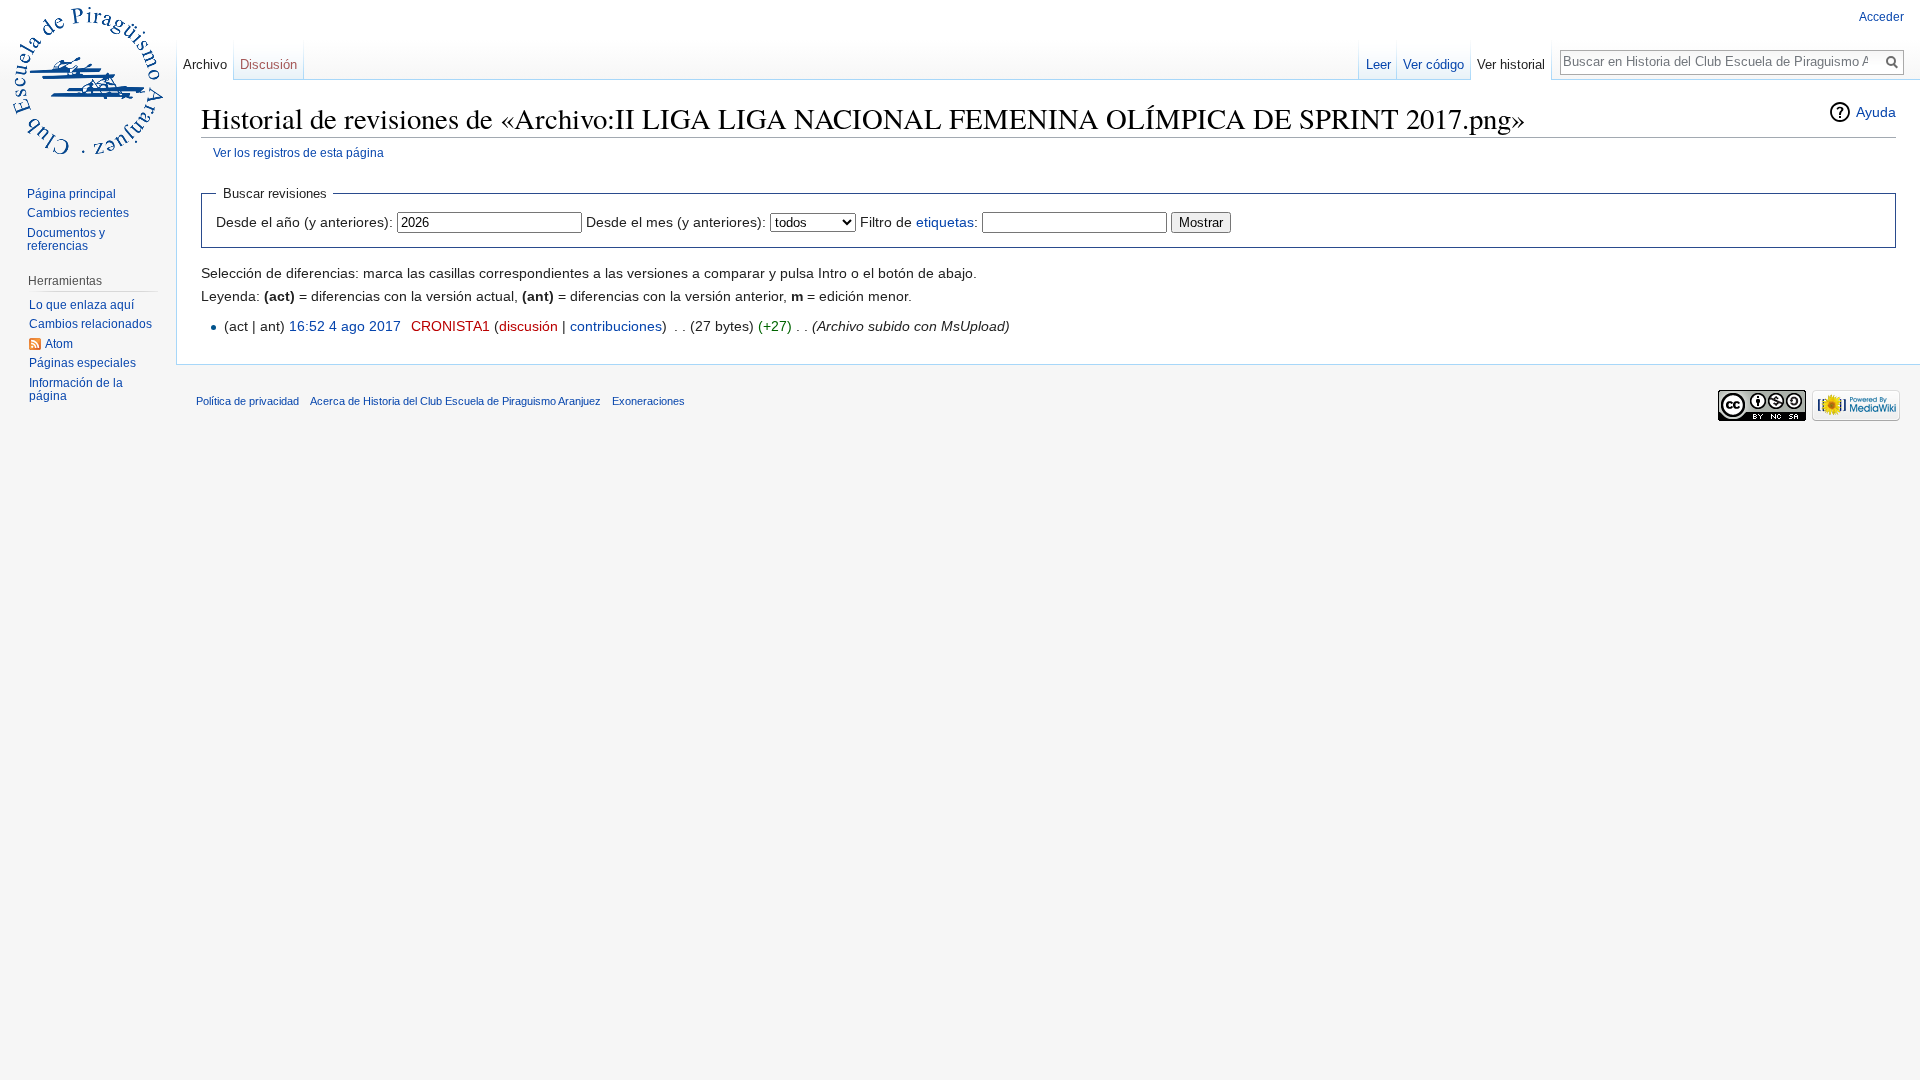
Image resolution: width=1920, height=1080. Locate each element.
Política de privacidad (247, 401)
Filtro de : (919, 222)
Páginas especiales (82, 363)
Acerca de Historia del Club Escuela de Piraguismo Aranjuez (455, 401)
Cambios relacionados (90, 324)
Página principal (71, 194)
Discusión (268, 64)
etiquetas (945, 222)
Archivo (205, 64)
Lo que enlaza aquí (81, 305)
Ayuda (1876, 112)
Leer (1378, 64)
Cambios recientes (78, 213)
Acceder (1881, 17)
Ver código (1433, 64)
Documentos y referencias (66, 240)
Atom (59, 344)
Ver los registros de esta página (298, 152)
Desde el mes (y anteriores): (676, 222)
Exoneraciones (648, 401)
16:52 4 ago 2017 (345, 326)
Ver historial (1511, 64)
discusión (528, 326)
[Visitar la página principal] (88, 80)
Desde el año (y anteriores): (304, 222)
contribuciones (616, 326)
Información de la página (76, 390)
